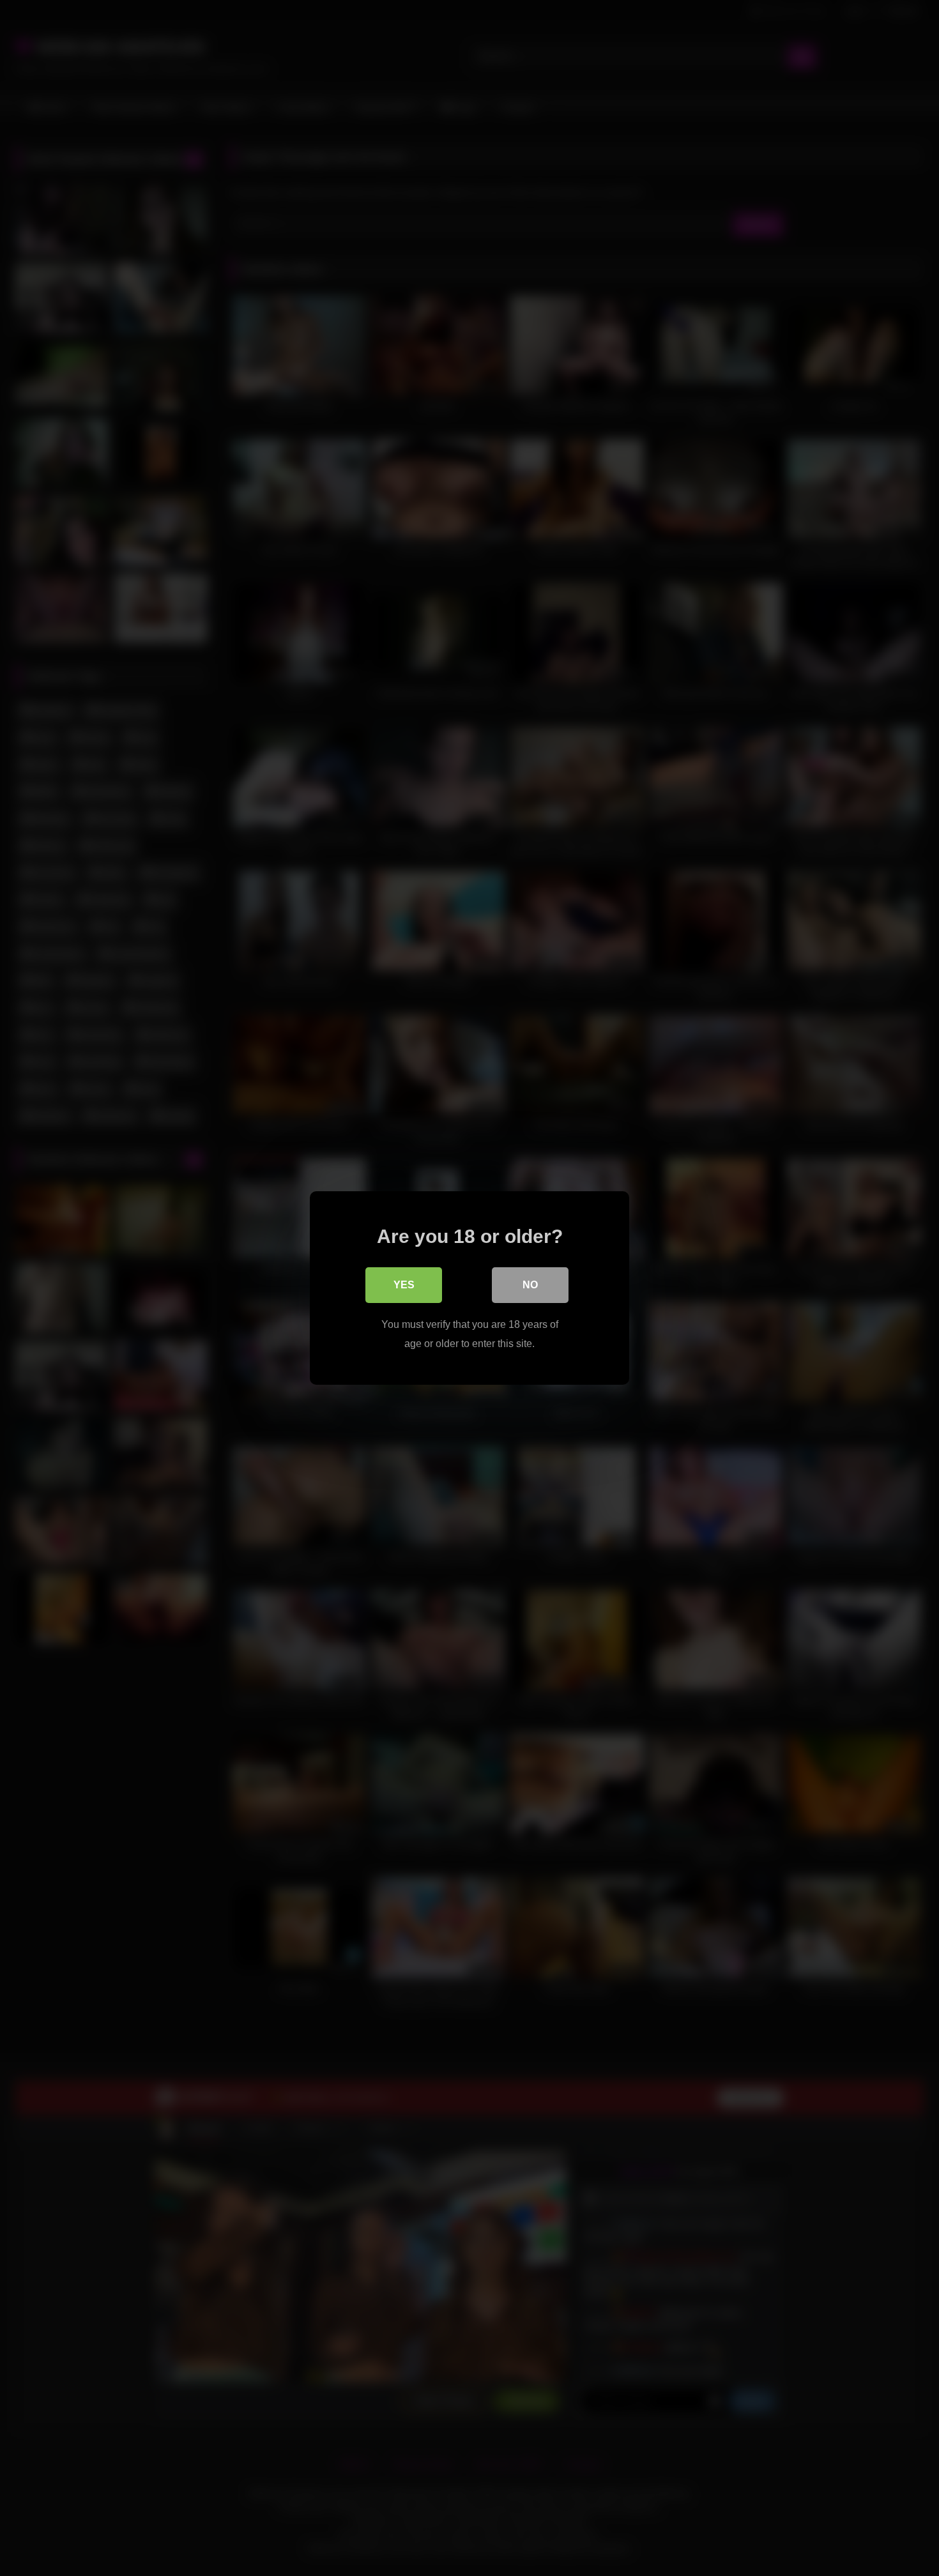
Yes (404, 1285)
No (530, 1285)
